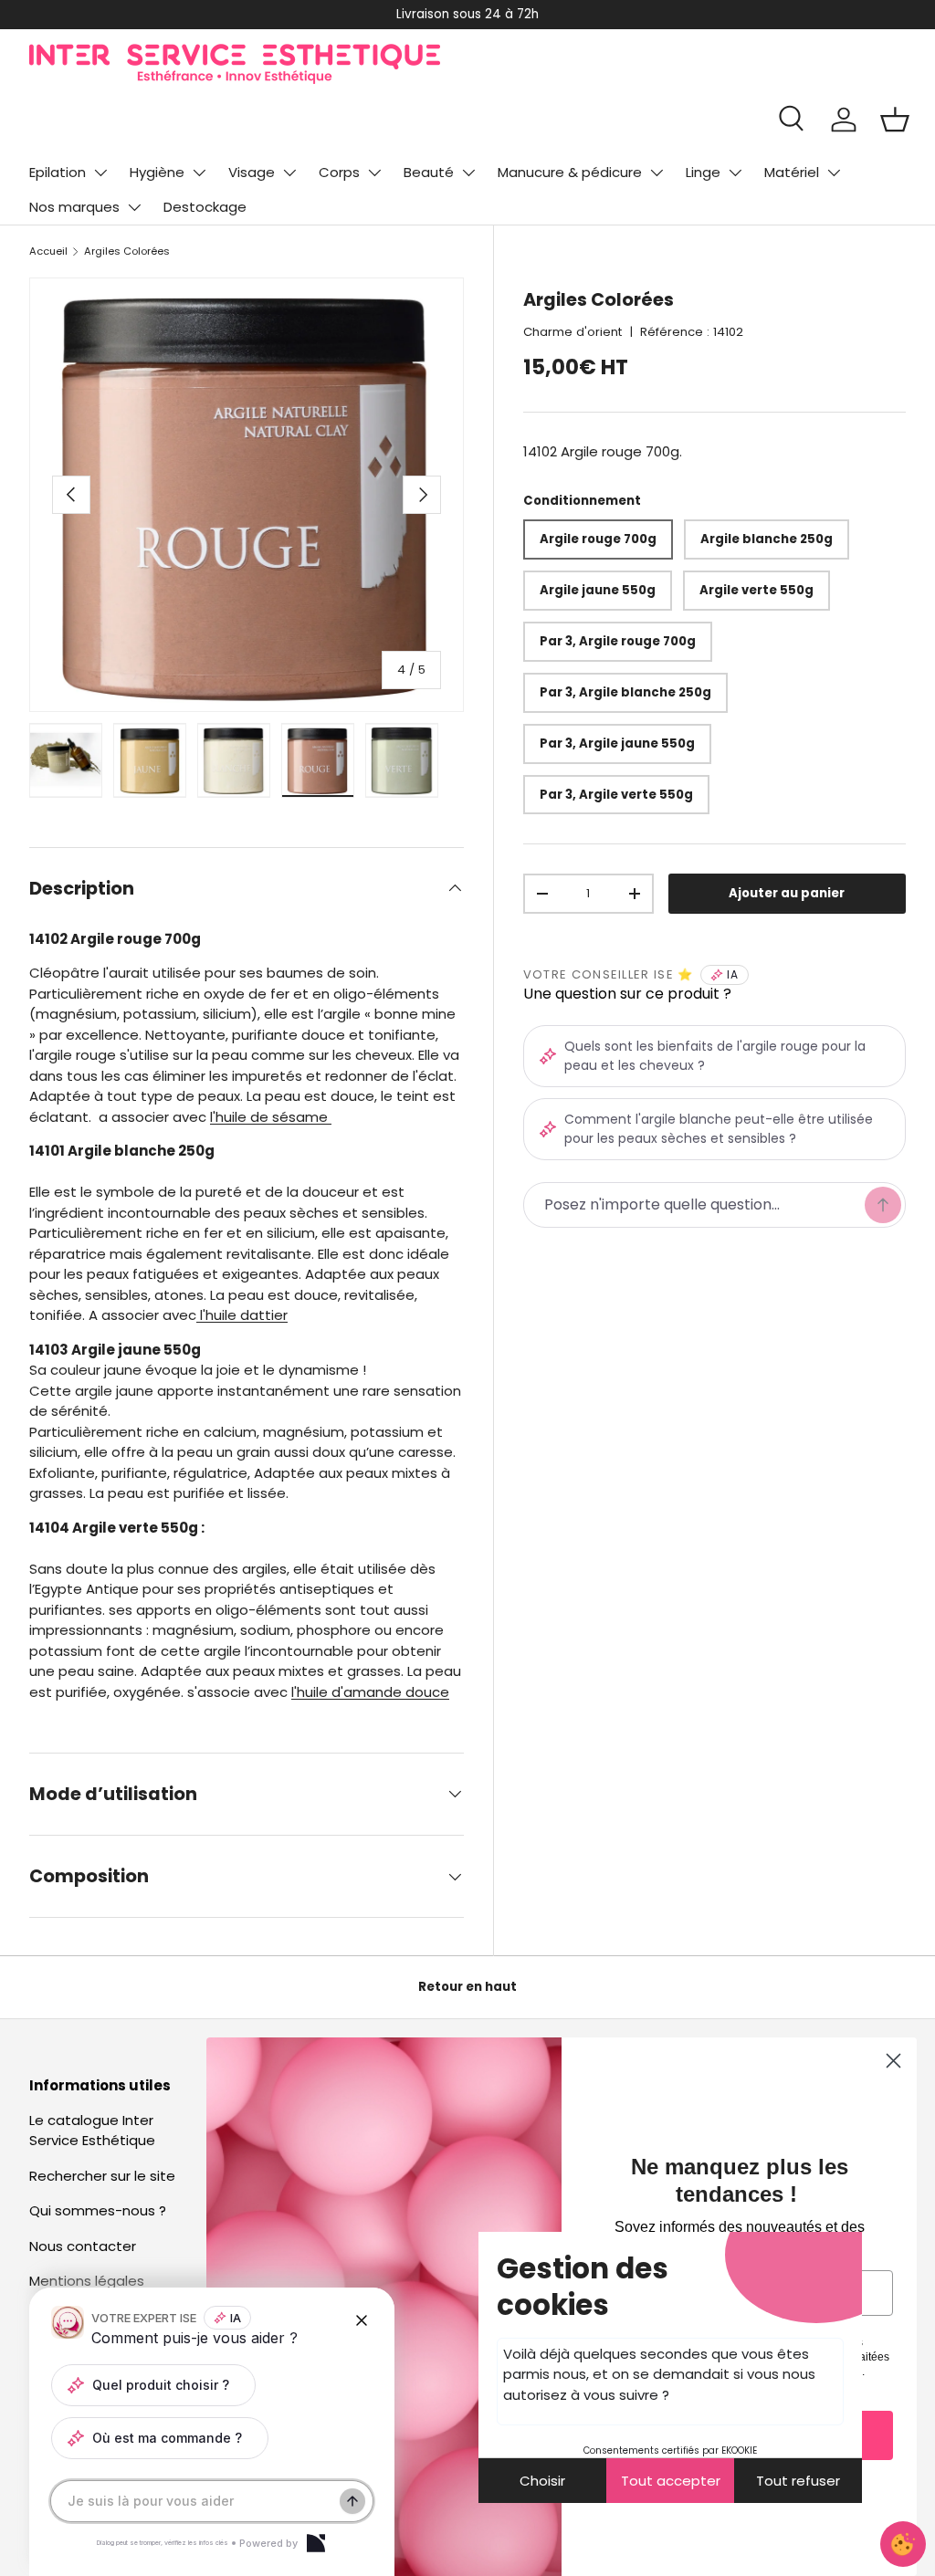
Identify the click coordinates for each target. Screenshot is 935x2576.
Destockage (205, 207)
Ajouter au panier (787, 893)
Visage (252, 172)
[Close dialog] (893, 2061)
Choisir (542, 2481)
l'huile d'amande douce (370, 1692)
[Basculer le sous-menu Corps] (374, 173)
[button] (895, 120)
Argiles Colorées (127, 251)
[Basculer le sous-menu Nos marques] (134, 207)
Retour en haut (467, 1987)
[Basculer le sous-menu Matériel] (834, 173)
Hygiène (157, 172)
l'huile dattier (242, 1315)
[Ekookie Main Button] (903, 2544)
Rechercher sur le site (102, 2176)
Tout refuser (798, 2481)
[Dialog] (316, 2543)
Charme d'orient (573, 332)
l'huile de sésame (271, 1117)
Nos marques (74, 207)
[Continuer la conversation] (352, 2501)
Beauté (429, 172)
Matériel (792, 172)
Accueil (48, 251)
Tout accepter (671, 2481)
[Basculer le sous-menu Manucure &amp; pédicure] (657, 173)
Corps (339, 172)
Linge (703, 172)
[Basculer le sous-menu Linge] (735, 173)
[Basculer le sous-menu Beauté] (468, 173)
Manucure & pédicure (570, 172)
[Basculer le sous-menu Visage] (289, 173)
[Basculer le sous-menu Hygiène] (199, 173)
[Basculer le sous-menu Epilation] (100, 173)
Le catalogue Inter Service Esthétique (92, 2131)
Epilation (58, 172)
